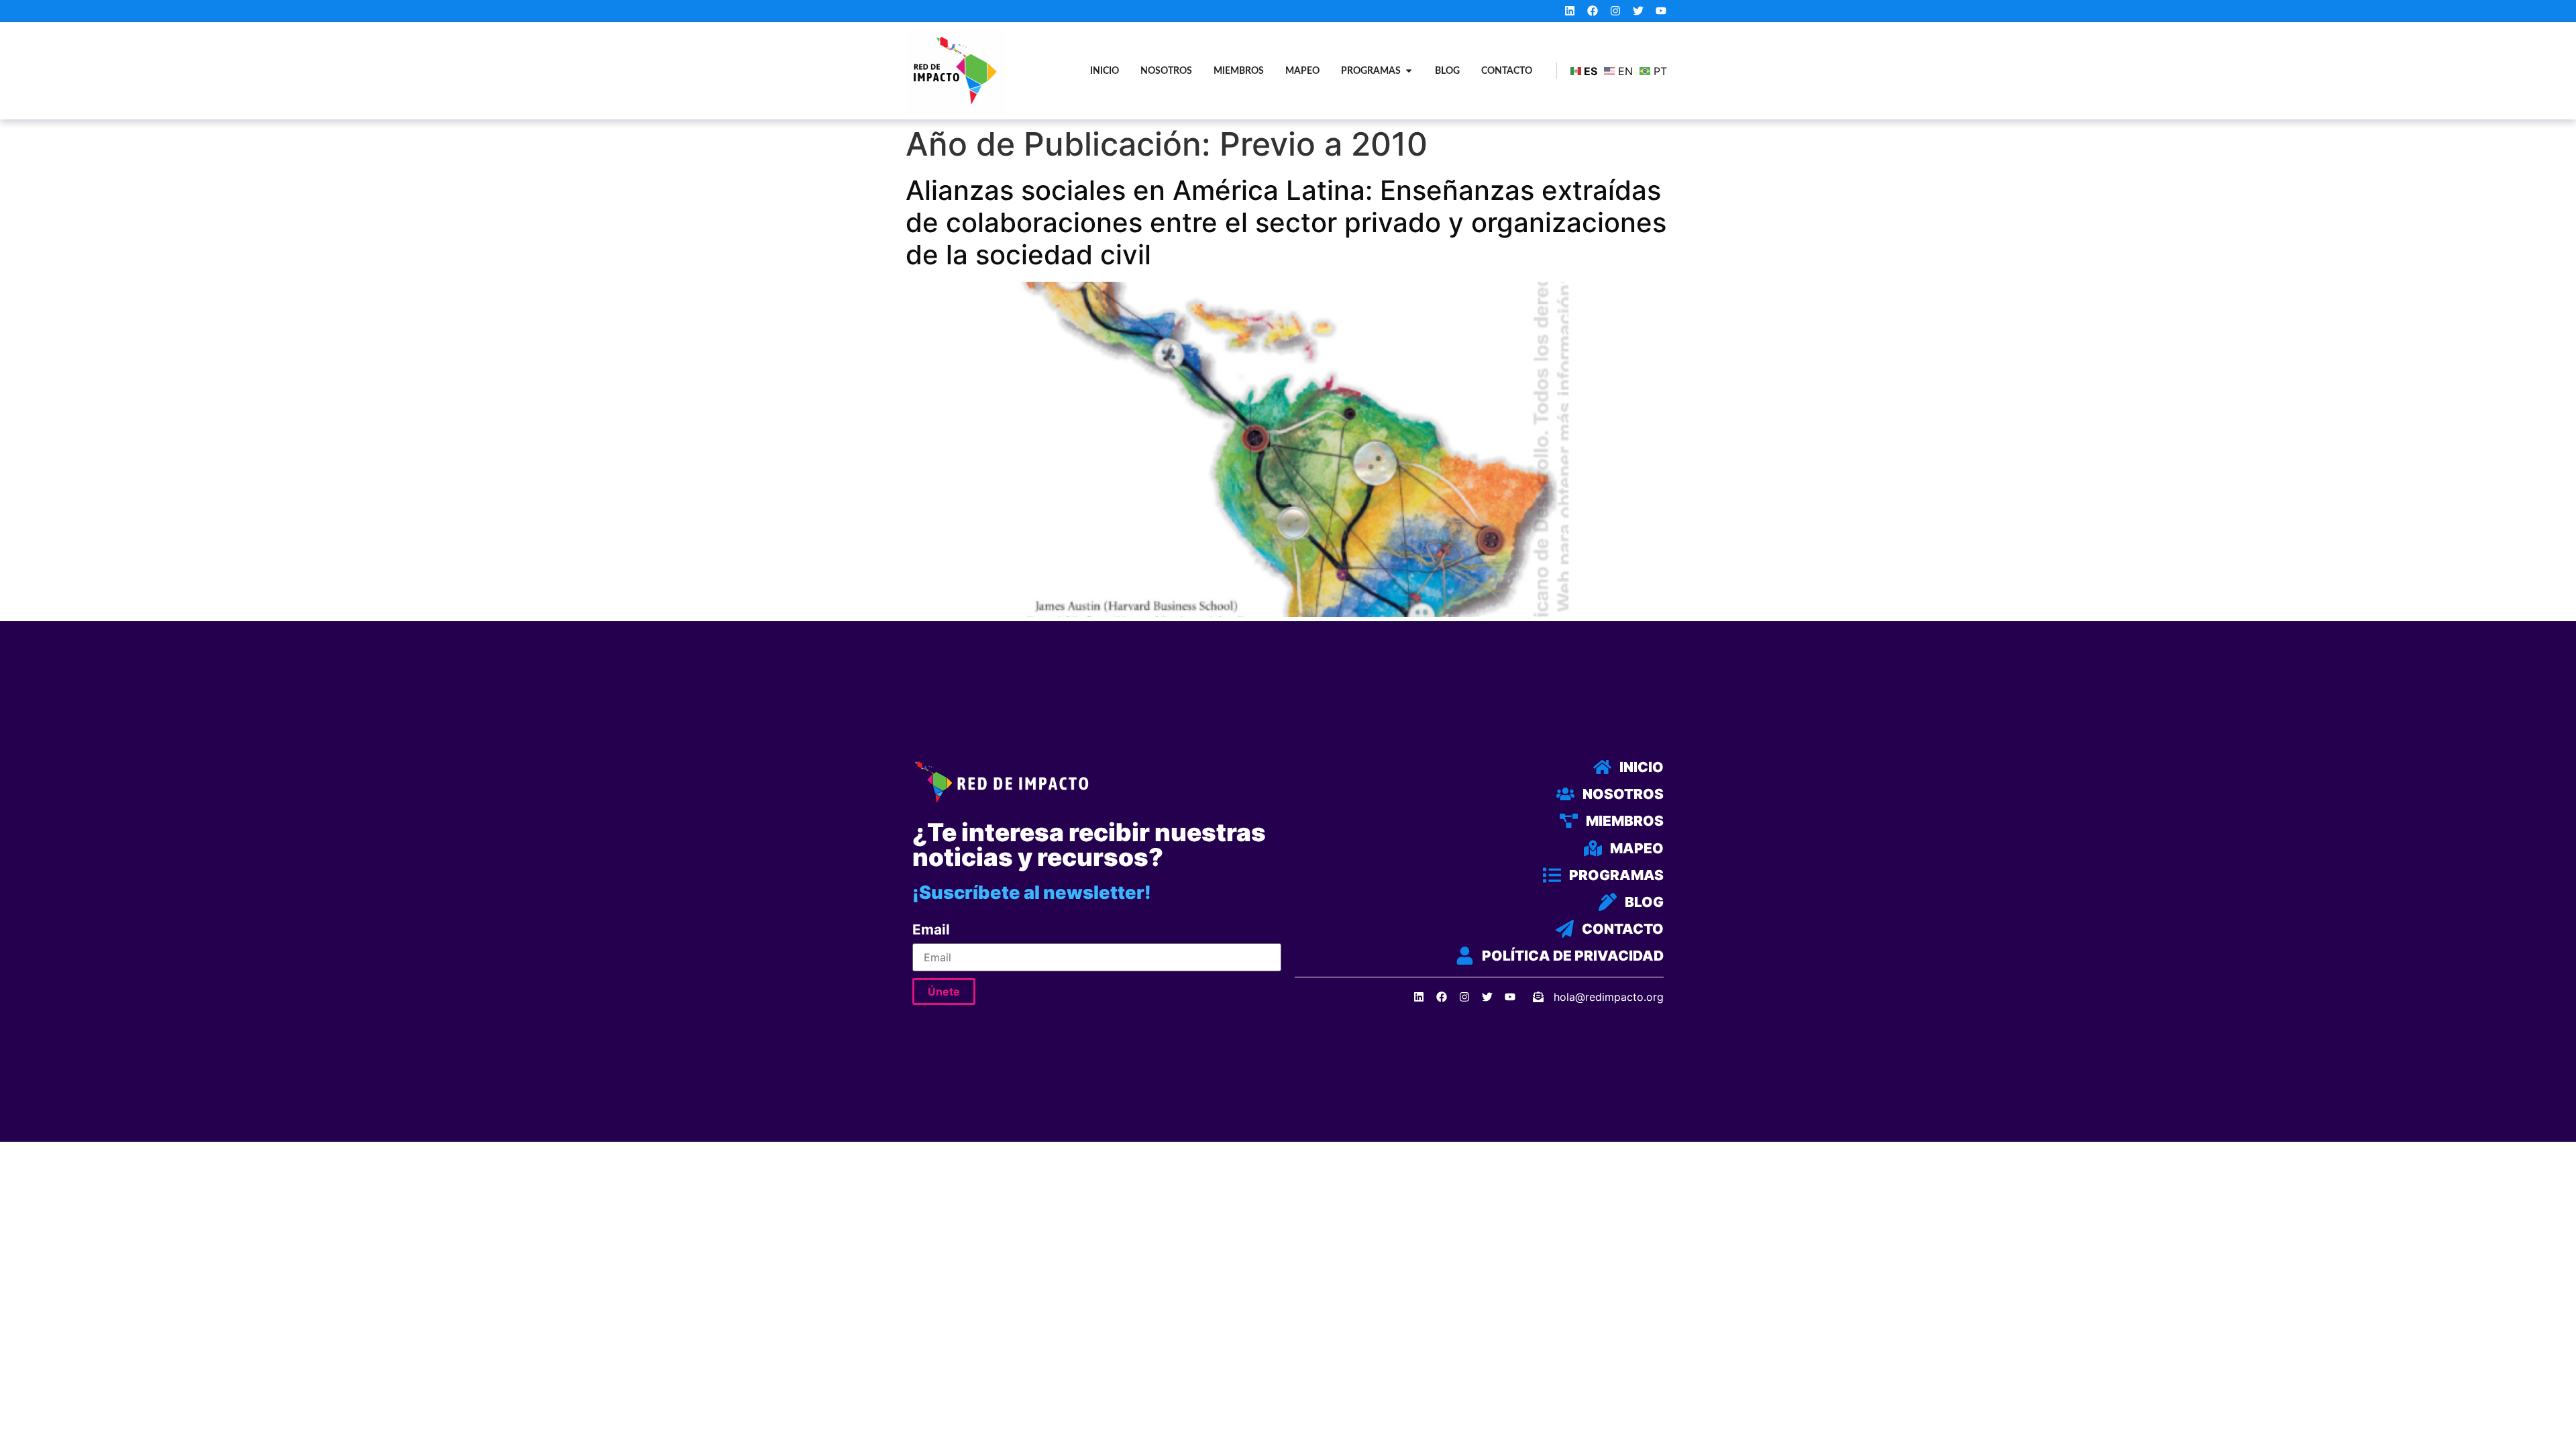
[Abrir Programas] (1409, 71)
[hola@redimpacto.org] (1538, 997)
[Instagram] (1616, 11)
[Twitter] (1638, 11)
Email (931, 930)
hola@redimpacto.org (1609, 997)
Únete (944, 991)
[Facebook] (1593, 11)
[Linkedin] (1570, 11)
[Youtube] (1661, 11)
